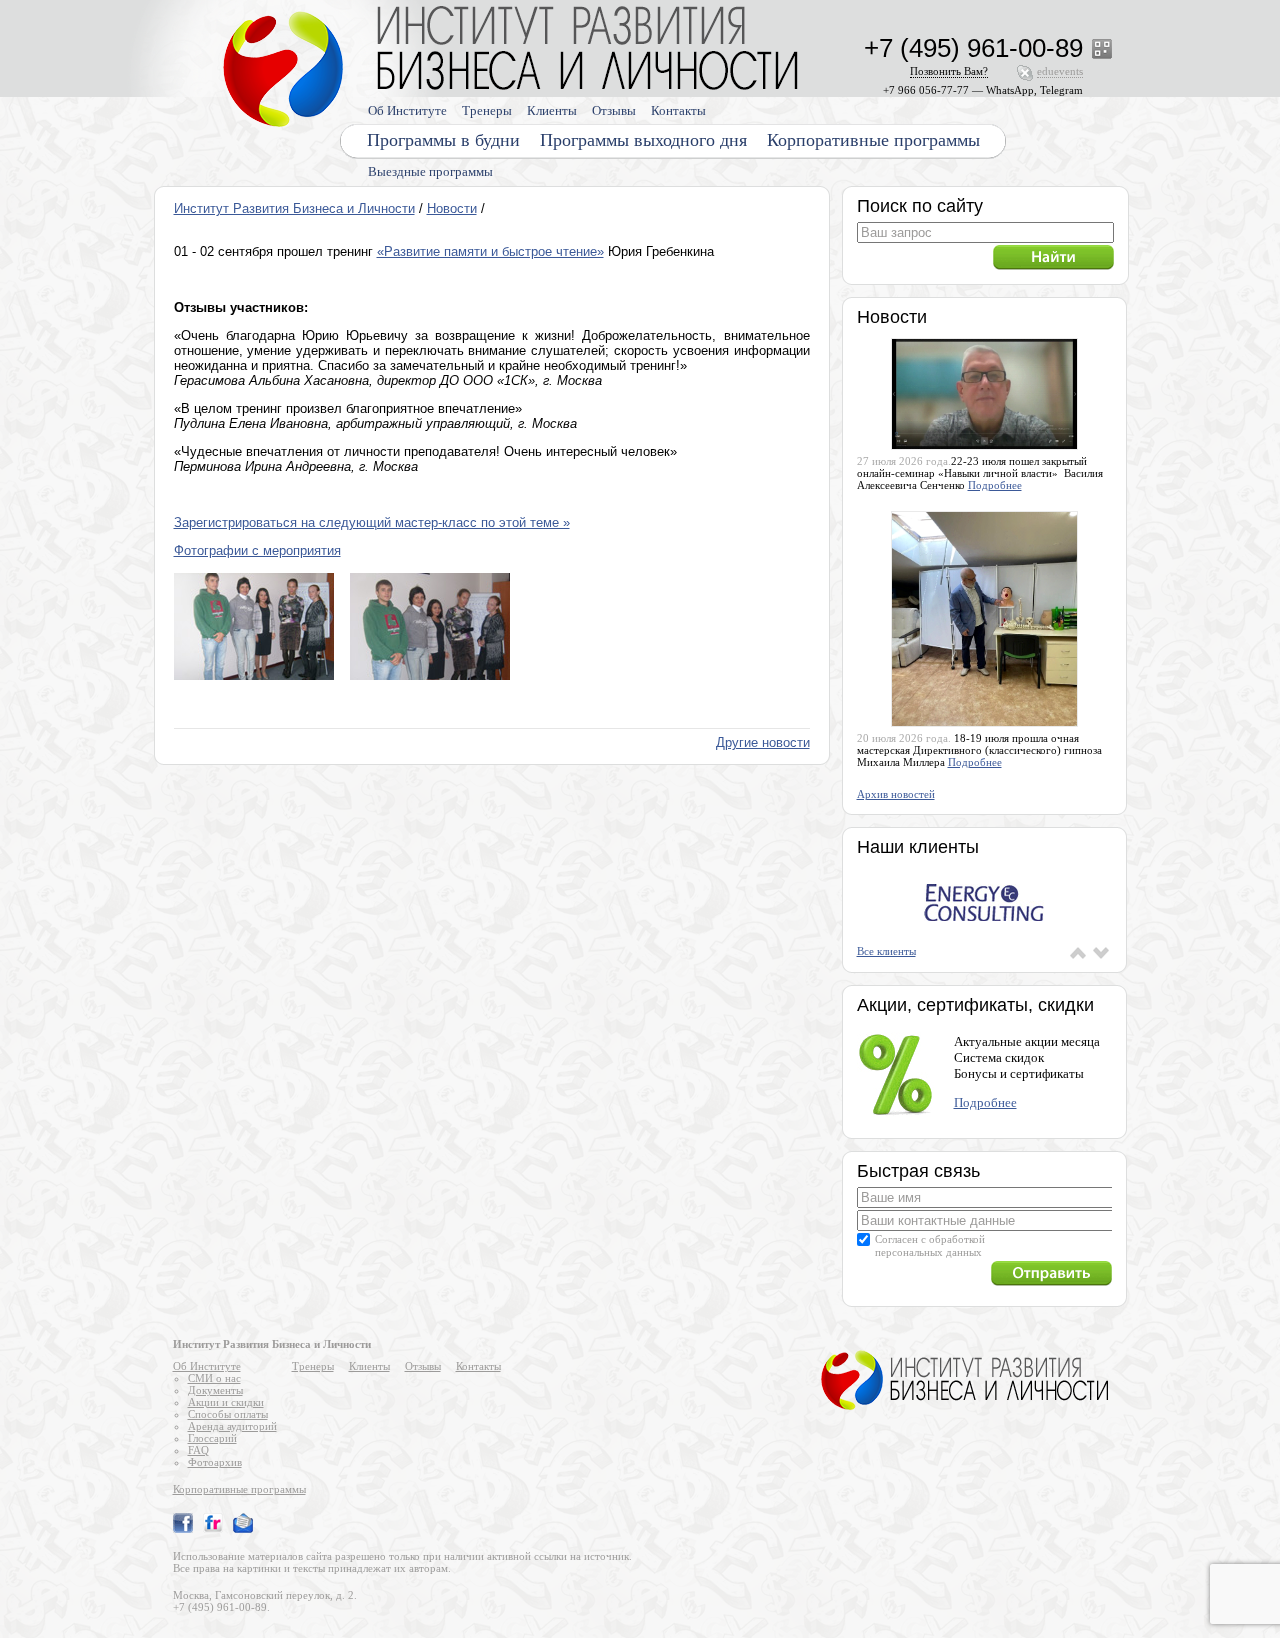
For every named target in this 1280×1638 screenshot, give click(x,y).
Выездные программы (430, 171)
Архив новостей (896, 794)
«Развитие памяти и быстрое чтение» (490, 251)
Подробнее (995, 485)
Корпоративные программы (873, 140)
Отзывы (614, 110)
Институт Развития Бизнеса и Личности (294, 208)
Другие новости (763, 742)
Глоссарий (212, 1438)
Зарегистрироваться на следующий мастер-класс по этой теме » (372, 522)
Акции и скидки (226, 1402)
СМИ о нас (214, 1378)
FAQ (198, 1450)
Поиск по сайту (920, 206)
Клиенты (552, 110)
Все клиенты (886, 951)
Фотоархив (215, 1462)
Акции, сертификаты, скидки (975, 1005)
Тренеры (487, 110)
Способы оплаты (228, 1414)
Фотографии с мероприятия (257, 550)
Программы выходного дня (643, 140)
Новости (452, 208)
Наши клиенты (918, 847)
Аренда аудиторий (232, 1426)
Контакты (678, 110)
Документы (215, 1390)
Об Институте (407, 110)
